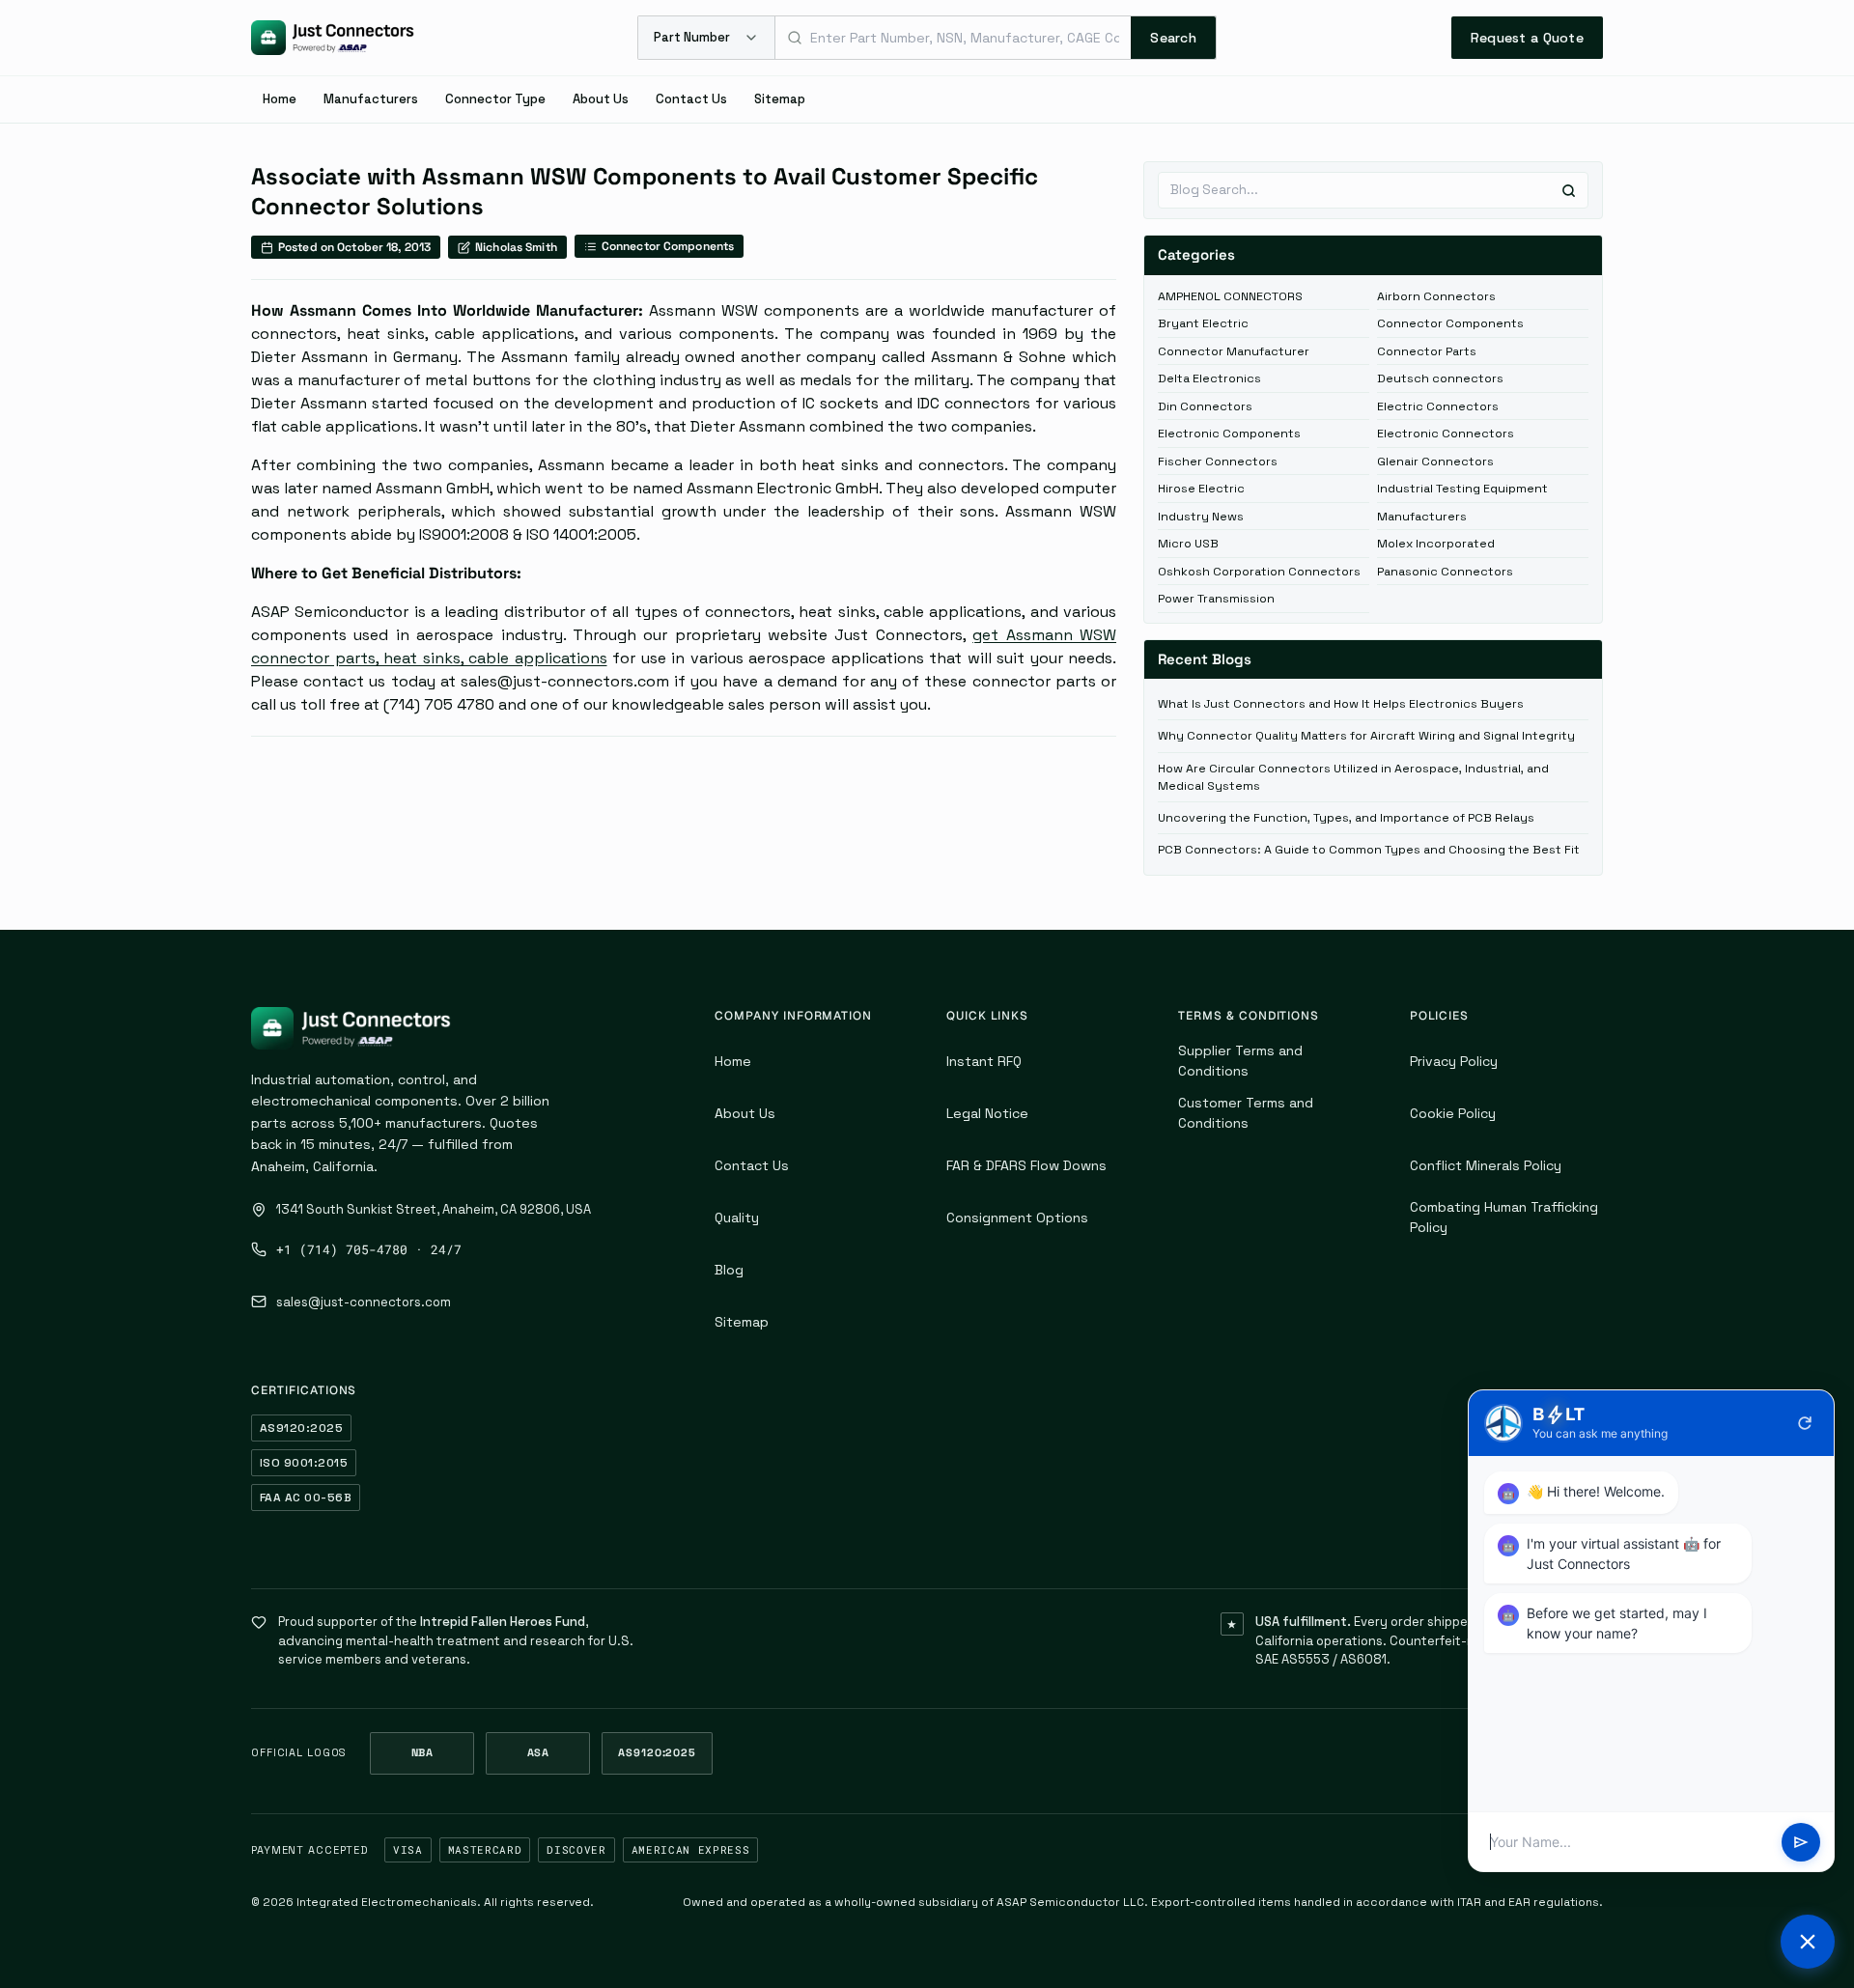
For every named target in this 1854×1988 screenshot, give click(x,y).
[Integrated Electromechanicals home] (333, 38)
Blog (729, 1270)
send (1801, 1842)
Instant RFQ (984, 1061)
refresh (1805, 1423)
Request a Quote (1527, 38)
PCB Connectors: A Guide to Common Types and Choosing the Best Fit (1369, 850)
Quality (737, 1218)
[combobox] (953, 38)
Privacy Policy (1454, 1061)
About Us (601, 99)
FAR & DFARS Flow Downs (1026, 1165)
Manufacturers (371, 99)
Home (280, 99)
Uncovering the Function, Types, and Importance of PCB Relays (1346, 818)
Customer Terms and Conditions (1246, 1113)
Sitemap (780, 99)
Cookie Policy (1453, 1113)
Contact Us (691, 99)
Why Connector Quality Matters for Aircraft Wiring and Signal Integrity (1366, 736)
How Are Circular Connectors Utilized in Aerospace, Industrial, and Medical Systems (1353, 777)
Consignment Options (1017, 1218)
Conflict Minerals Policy (1486, 1165)
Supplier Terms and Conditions (1240, 1061)
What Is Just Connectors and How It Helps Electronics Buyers (1341, 704)
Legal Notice (987, 1113)
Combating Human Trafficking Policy (1504, 1217)
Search (1173, 38)
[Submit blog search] (1569, 191)
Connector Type (495, 99)
